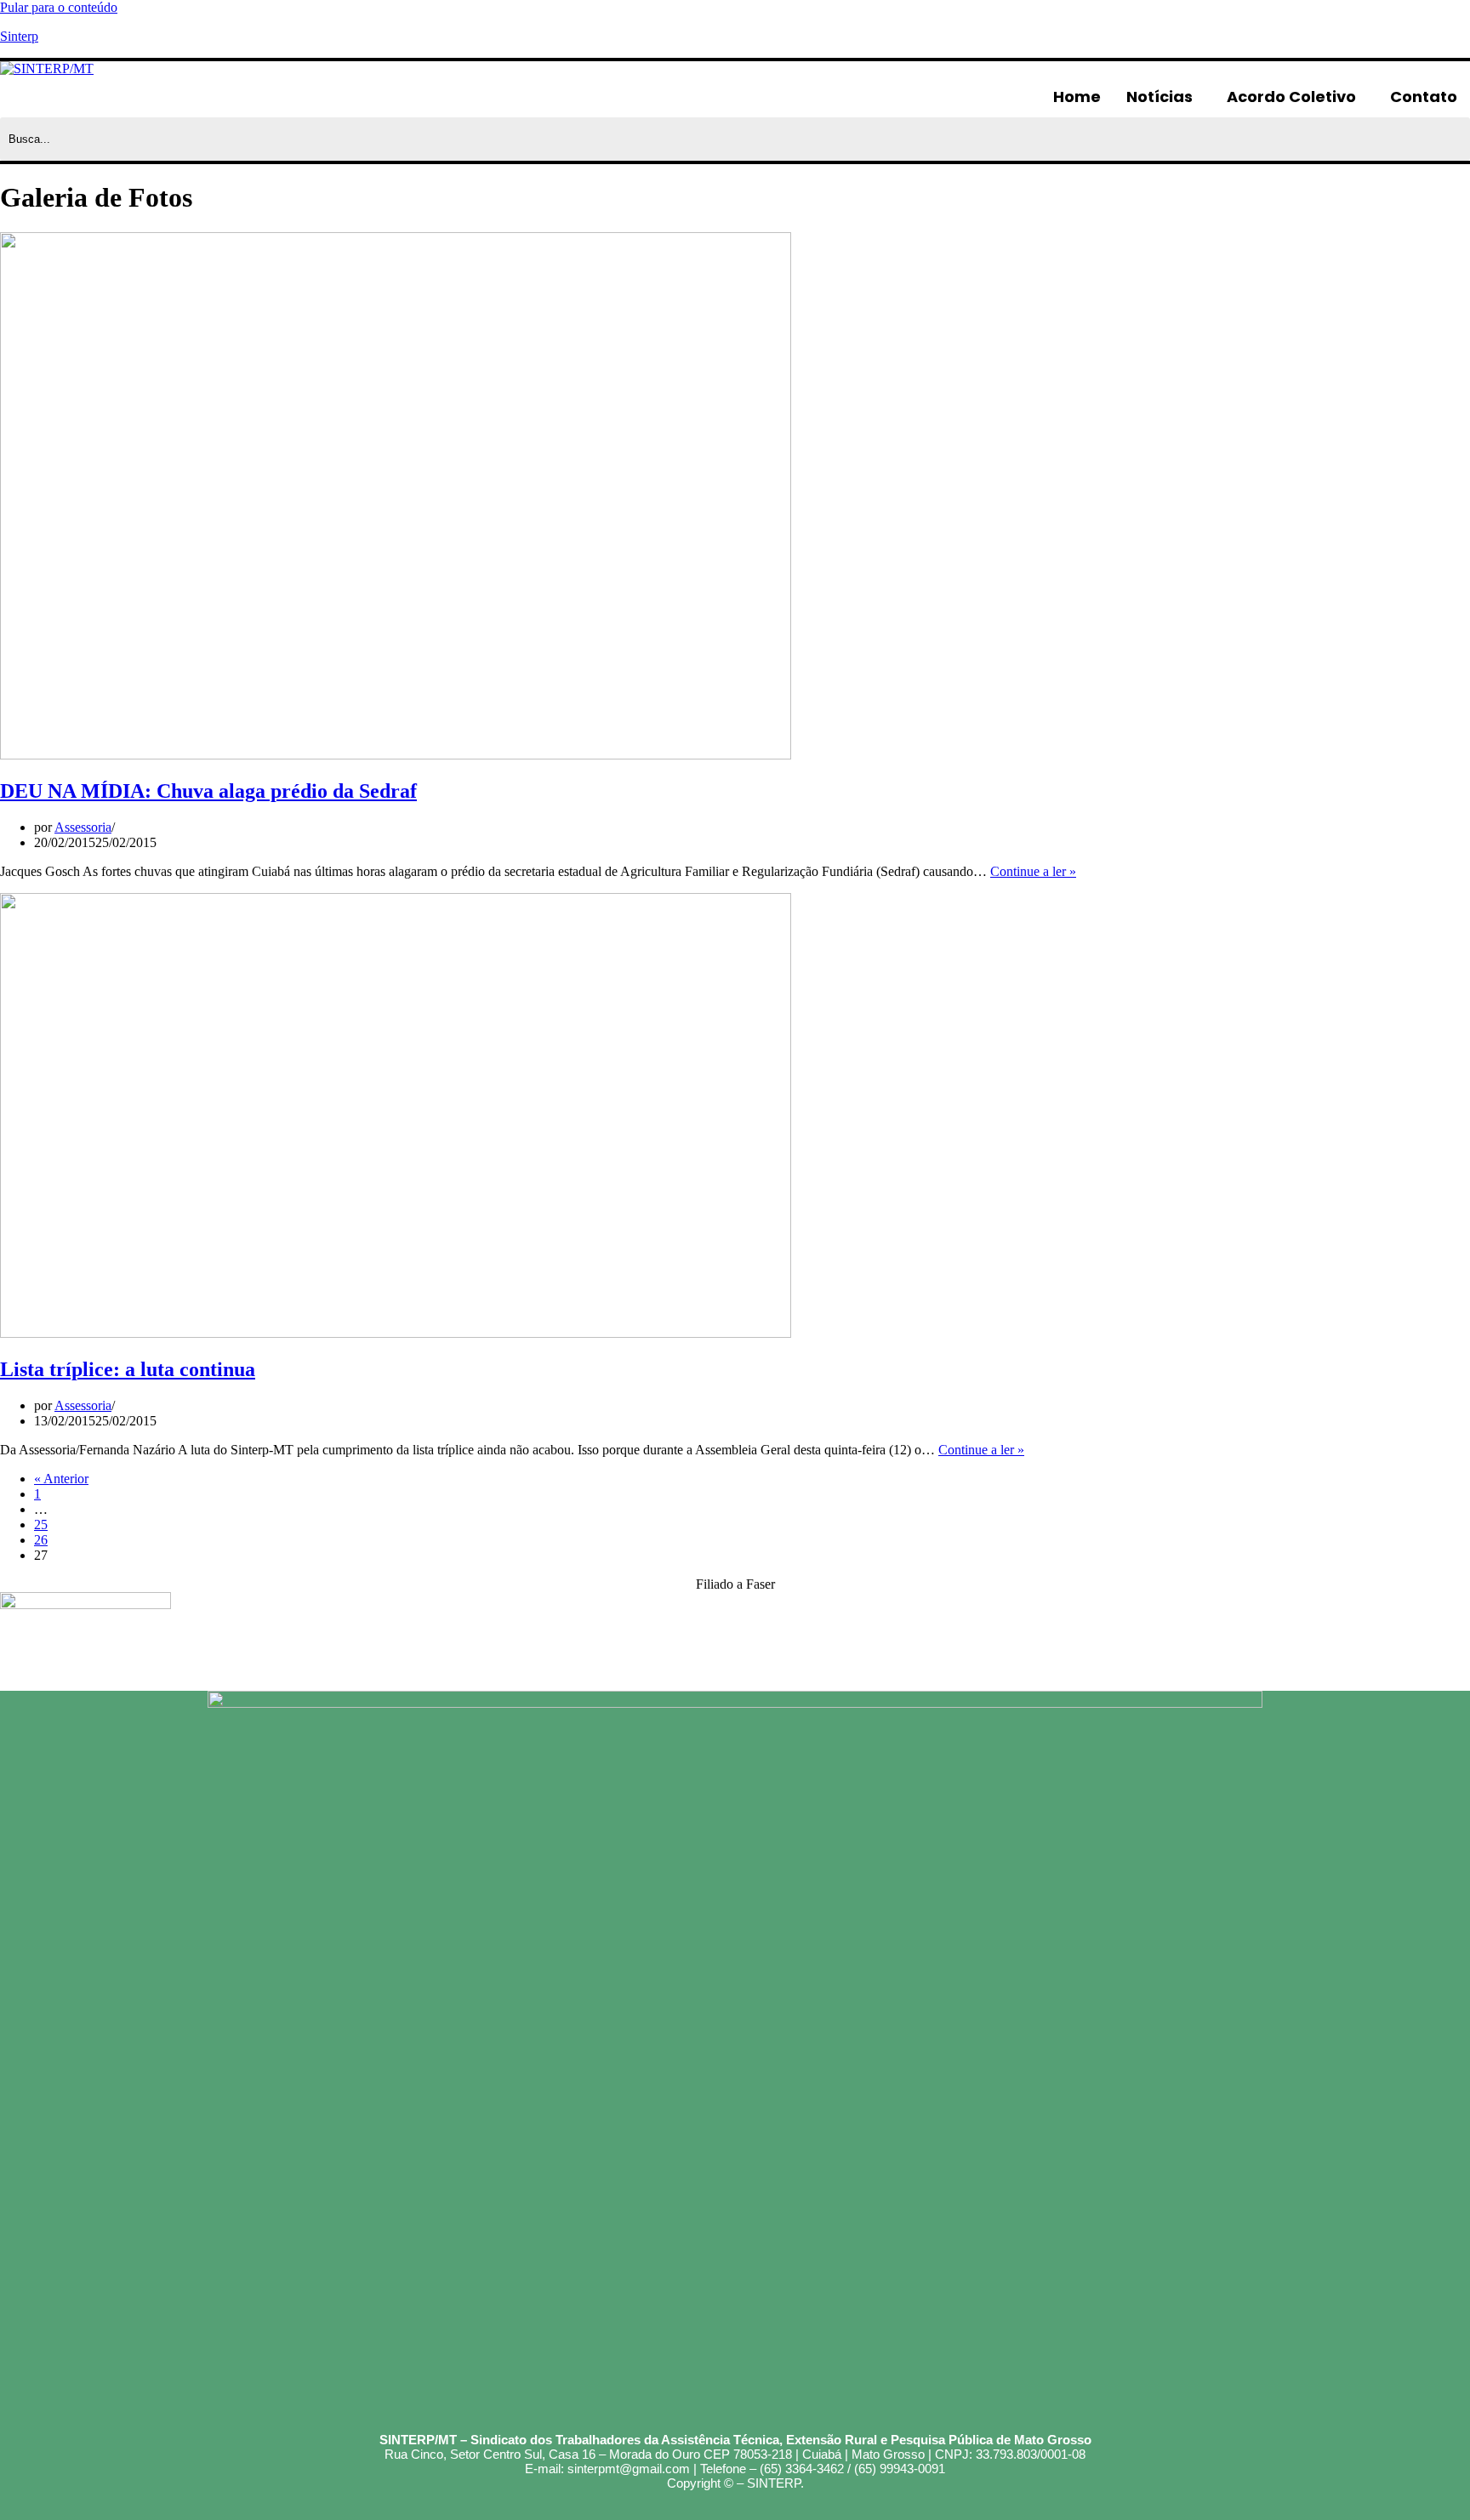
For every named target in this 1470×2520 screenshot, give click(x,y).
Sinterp (19, 36)
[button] (1164, 97)
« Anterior (61, 1479)
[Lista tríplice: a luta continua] (396, 1333)
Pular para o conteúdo (59, 7)
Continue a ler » (1033, 871)
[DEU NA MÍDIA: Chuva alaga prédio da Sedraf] (396, 755)
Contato (1424, 97)
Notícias (1159, 97)
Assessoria (83, 827)
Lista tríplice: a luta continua (128, 1369)
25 (41, 1525)
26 (41, 1540)
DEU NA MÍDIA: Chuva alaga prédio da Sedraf (208, 791)
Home (1077, 97)
